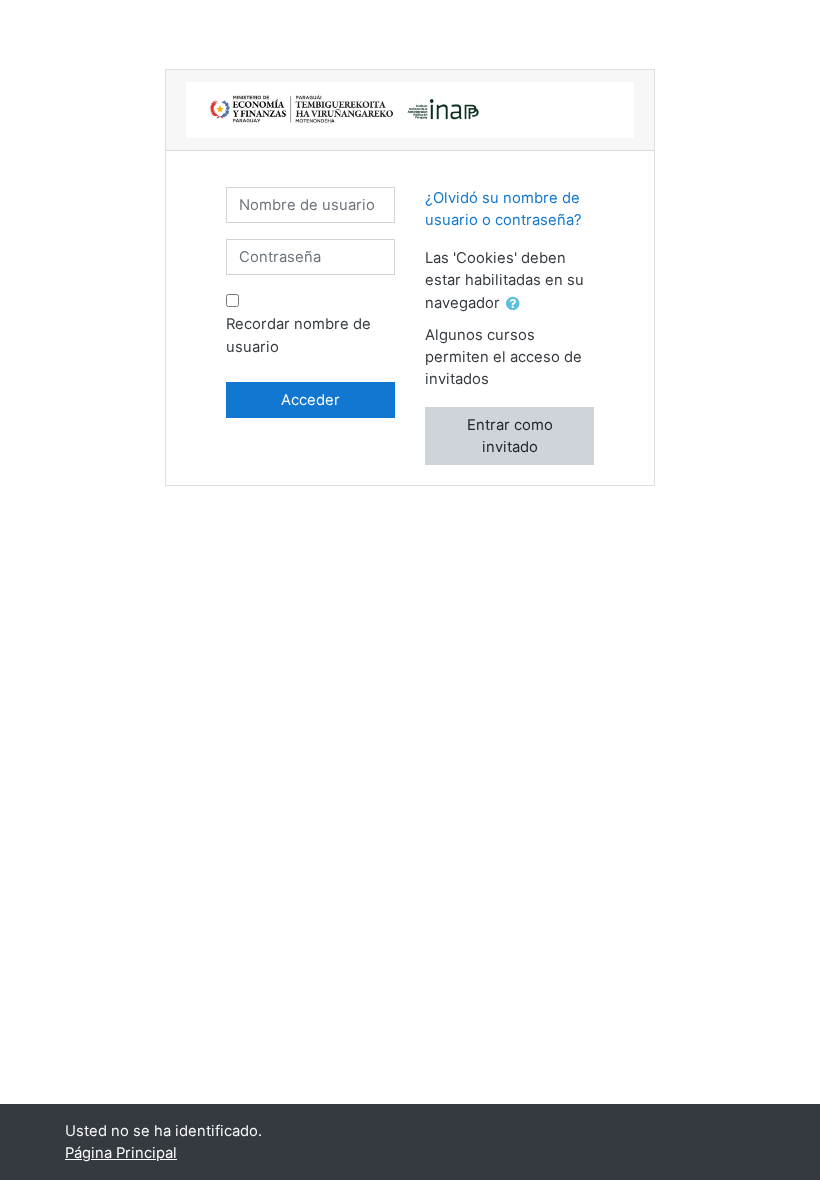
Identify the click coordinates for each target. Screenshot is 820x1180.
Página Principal (121, 1153)
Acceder (310, 400)
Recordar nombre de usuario (298, 335)
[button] (517, 304)
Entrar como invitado (510, 436)
